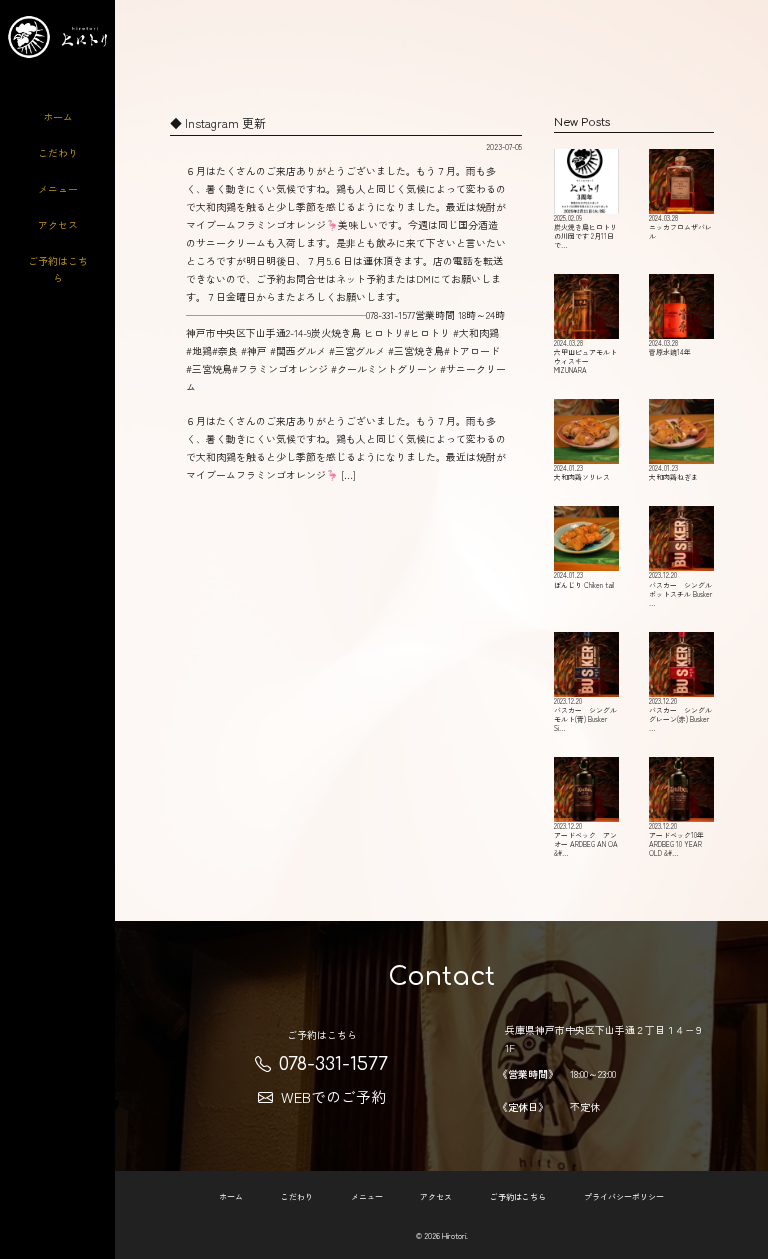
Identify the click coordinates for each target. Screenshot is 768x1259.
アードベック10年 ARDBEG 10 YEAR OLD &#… (676, 839)
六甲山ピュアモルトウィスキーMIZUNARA (585, 356)
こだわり (58, 152)
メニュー (58, 188)
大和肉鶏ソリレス (582, 472)
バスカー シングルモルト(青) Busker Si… (585, 714)
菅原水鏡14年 (670, 347)
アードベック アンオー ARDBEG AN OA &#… (586, 839)
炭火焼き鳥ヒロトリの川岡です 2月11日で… (585, 231)
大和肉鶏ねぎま (673, 472)
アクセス (58, 224)
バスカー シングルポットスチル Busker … (680, 588)
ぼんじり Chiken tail (584, 579)
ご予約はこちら (58, 269)
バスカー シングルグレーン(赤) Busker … (680, 714)
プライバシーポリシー (624, 1196)
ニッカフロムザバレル (680, 227)
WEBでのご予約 (333, 1096)
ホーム (58, 116)
